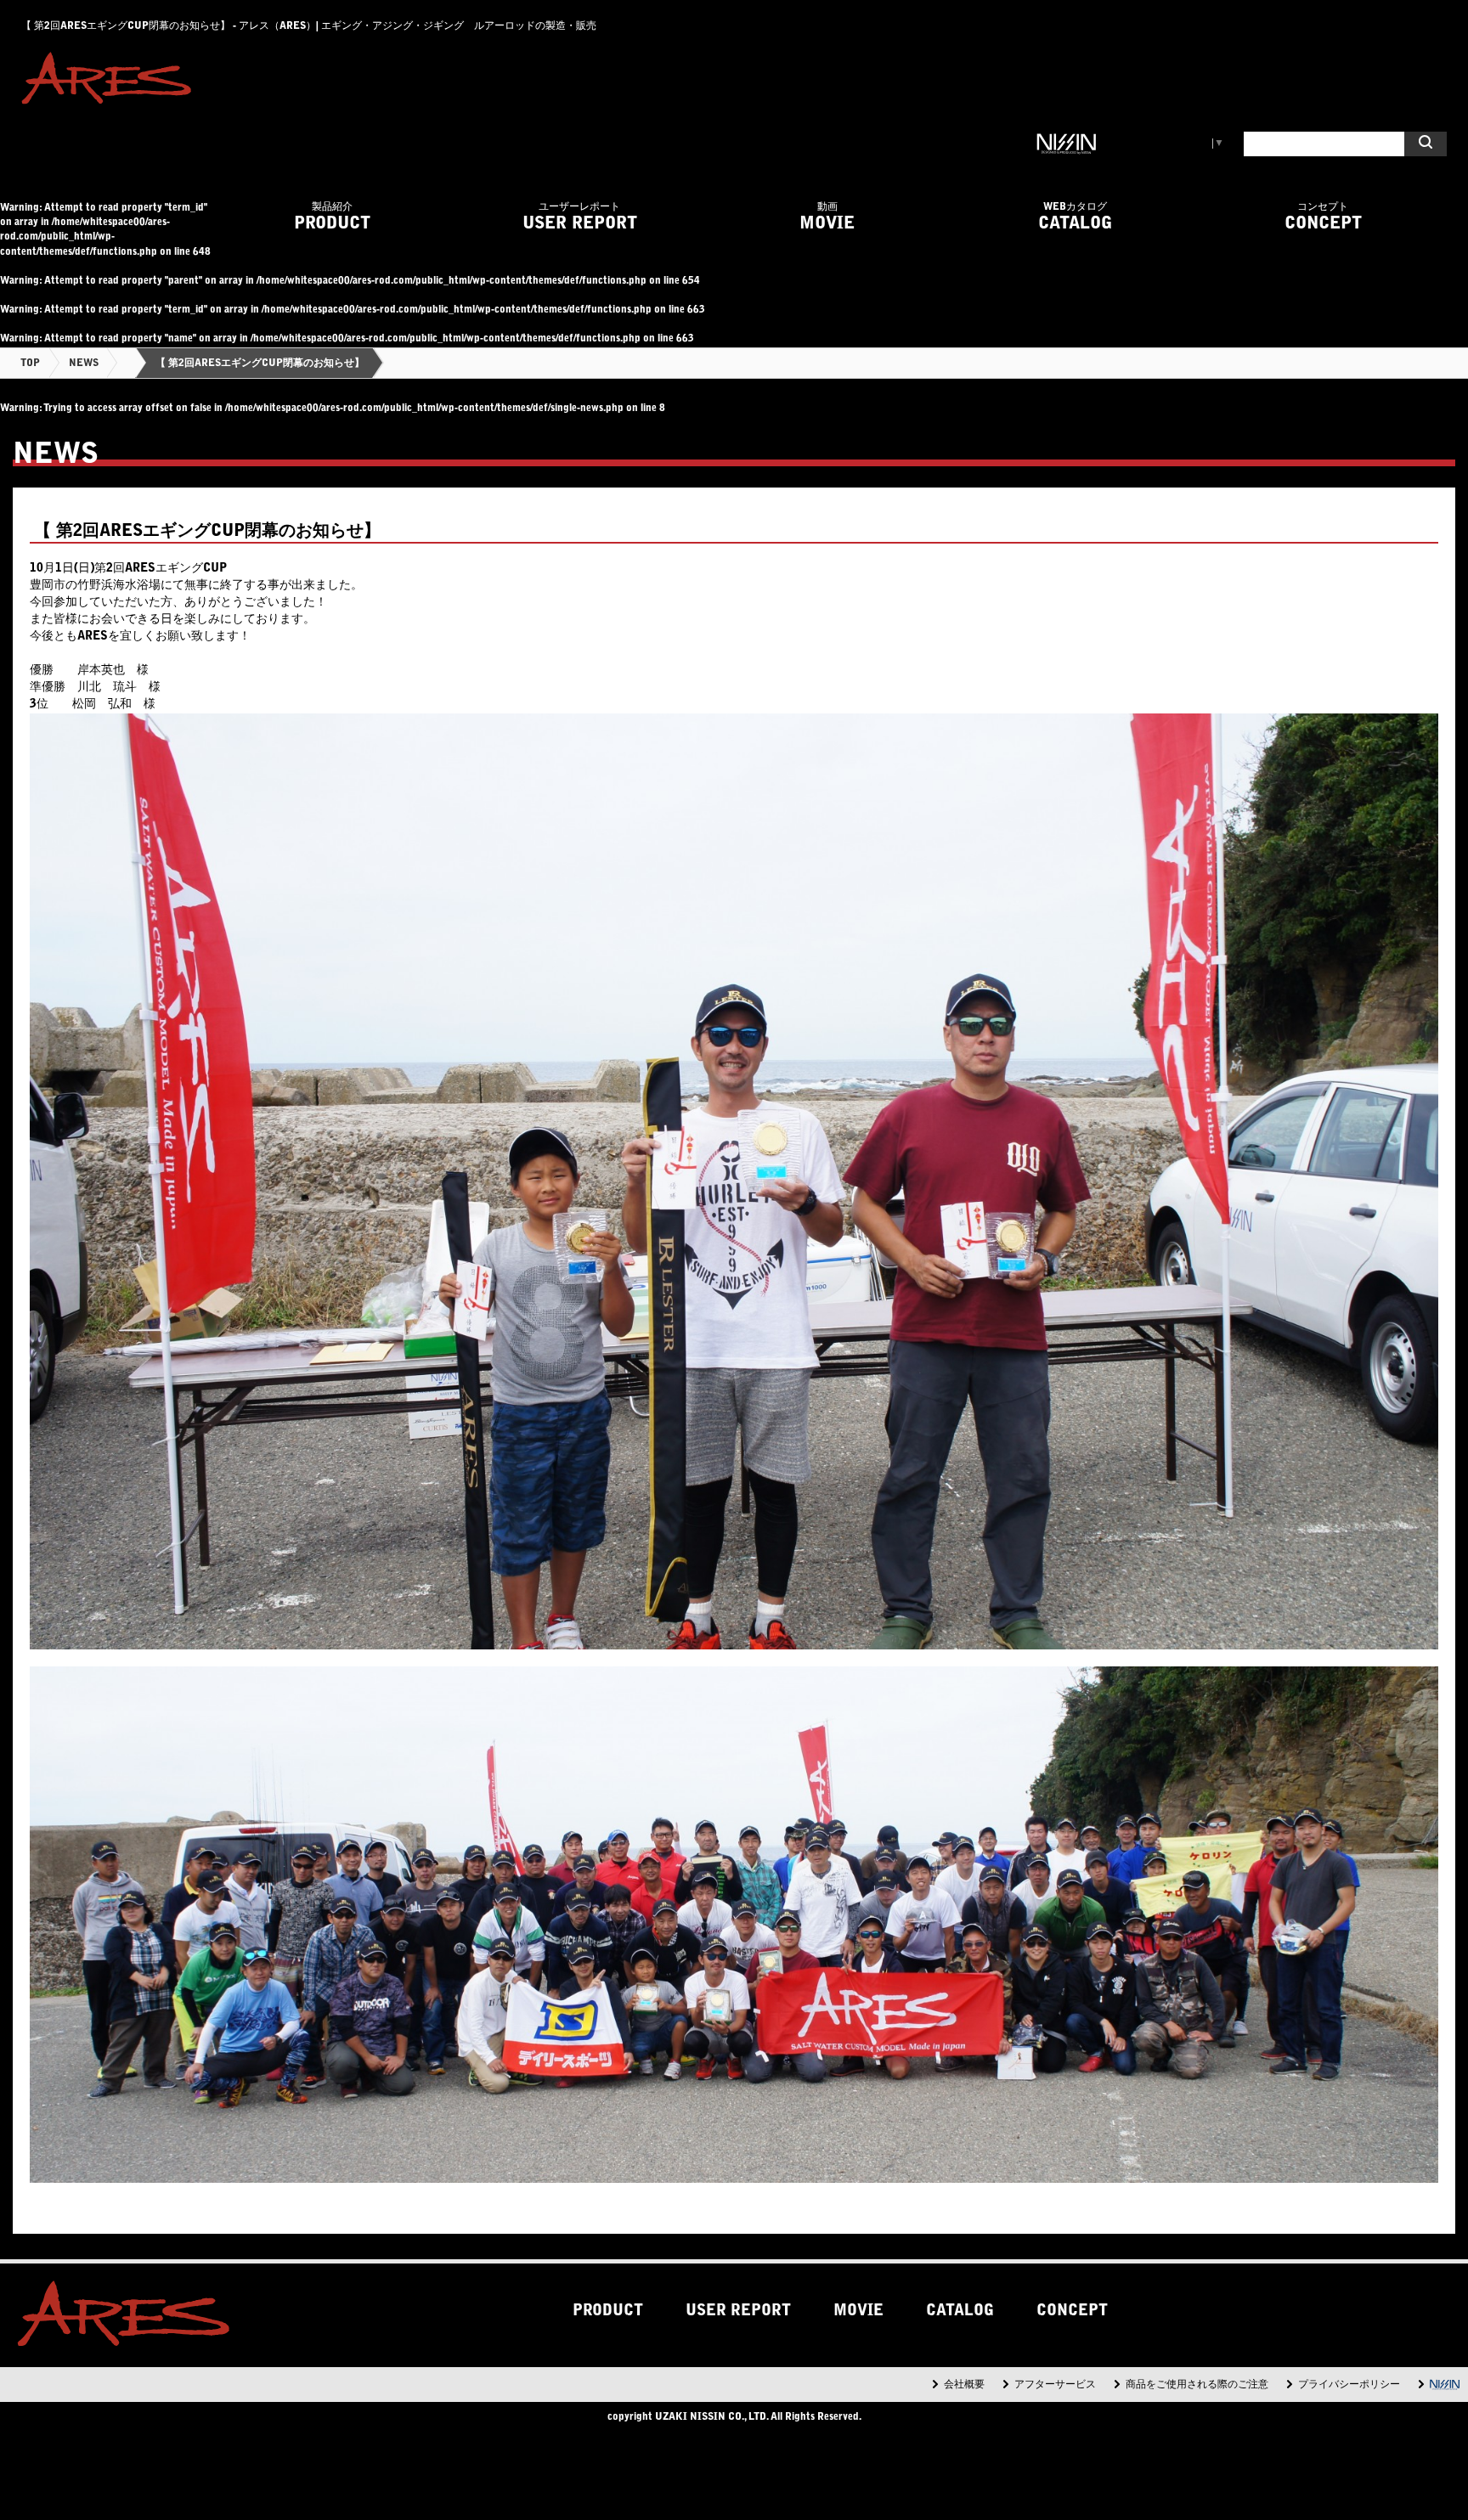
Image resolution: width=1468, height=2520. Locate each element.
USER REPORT (580, 217)
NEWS (84, 364)
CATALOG (1075, 217)
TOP (30, 364)
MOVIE (827, 217)
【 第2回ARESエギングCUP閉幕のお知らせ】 (260, 364)
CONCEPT (1323, 217)
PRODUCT (332, 217)
